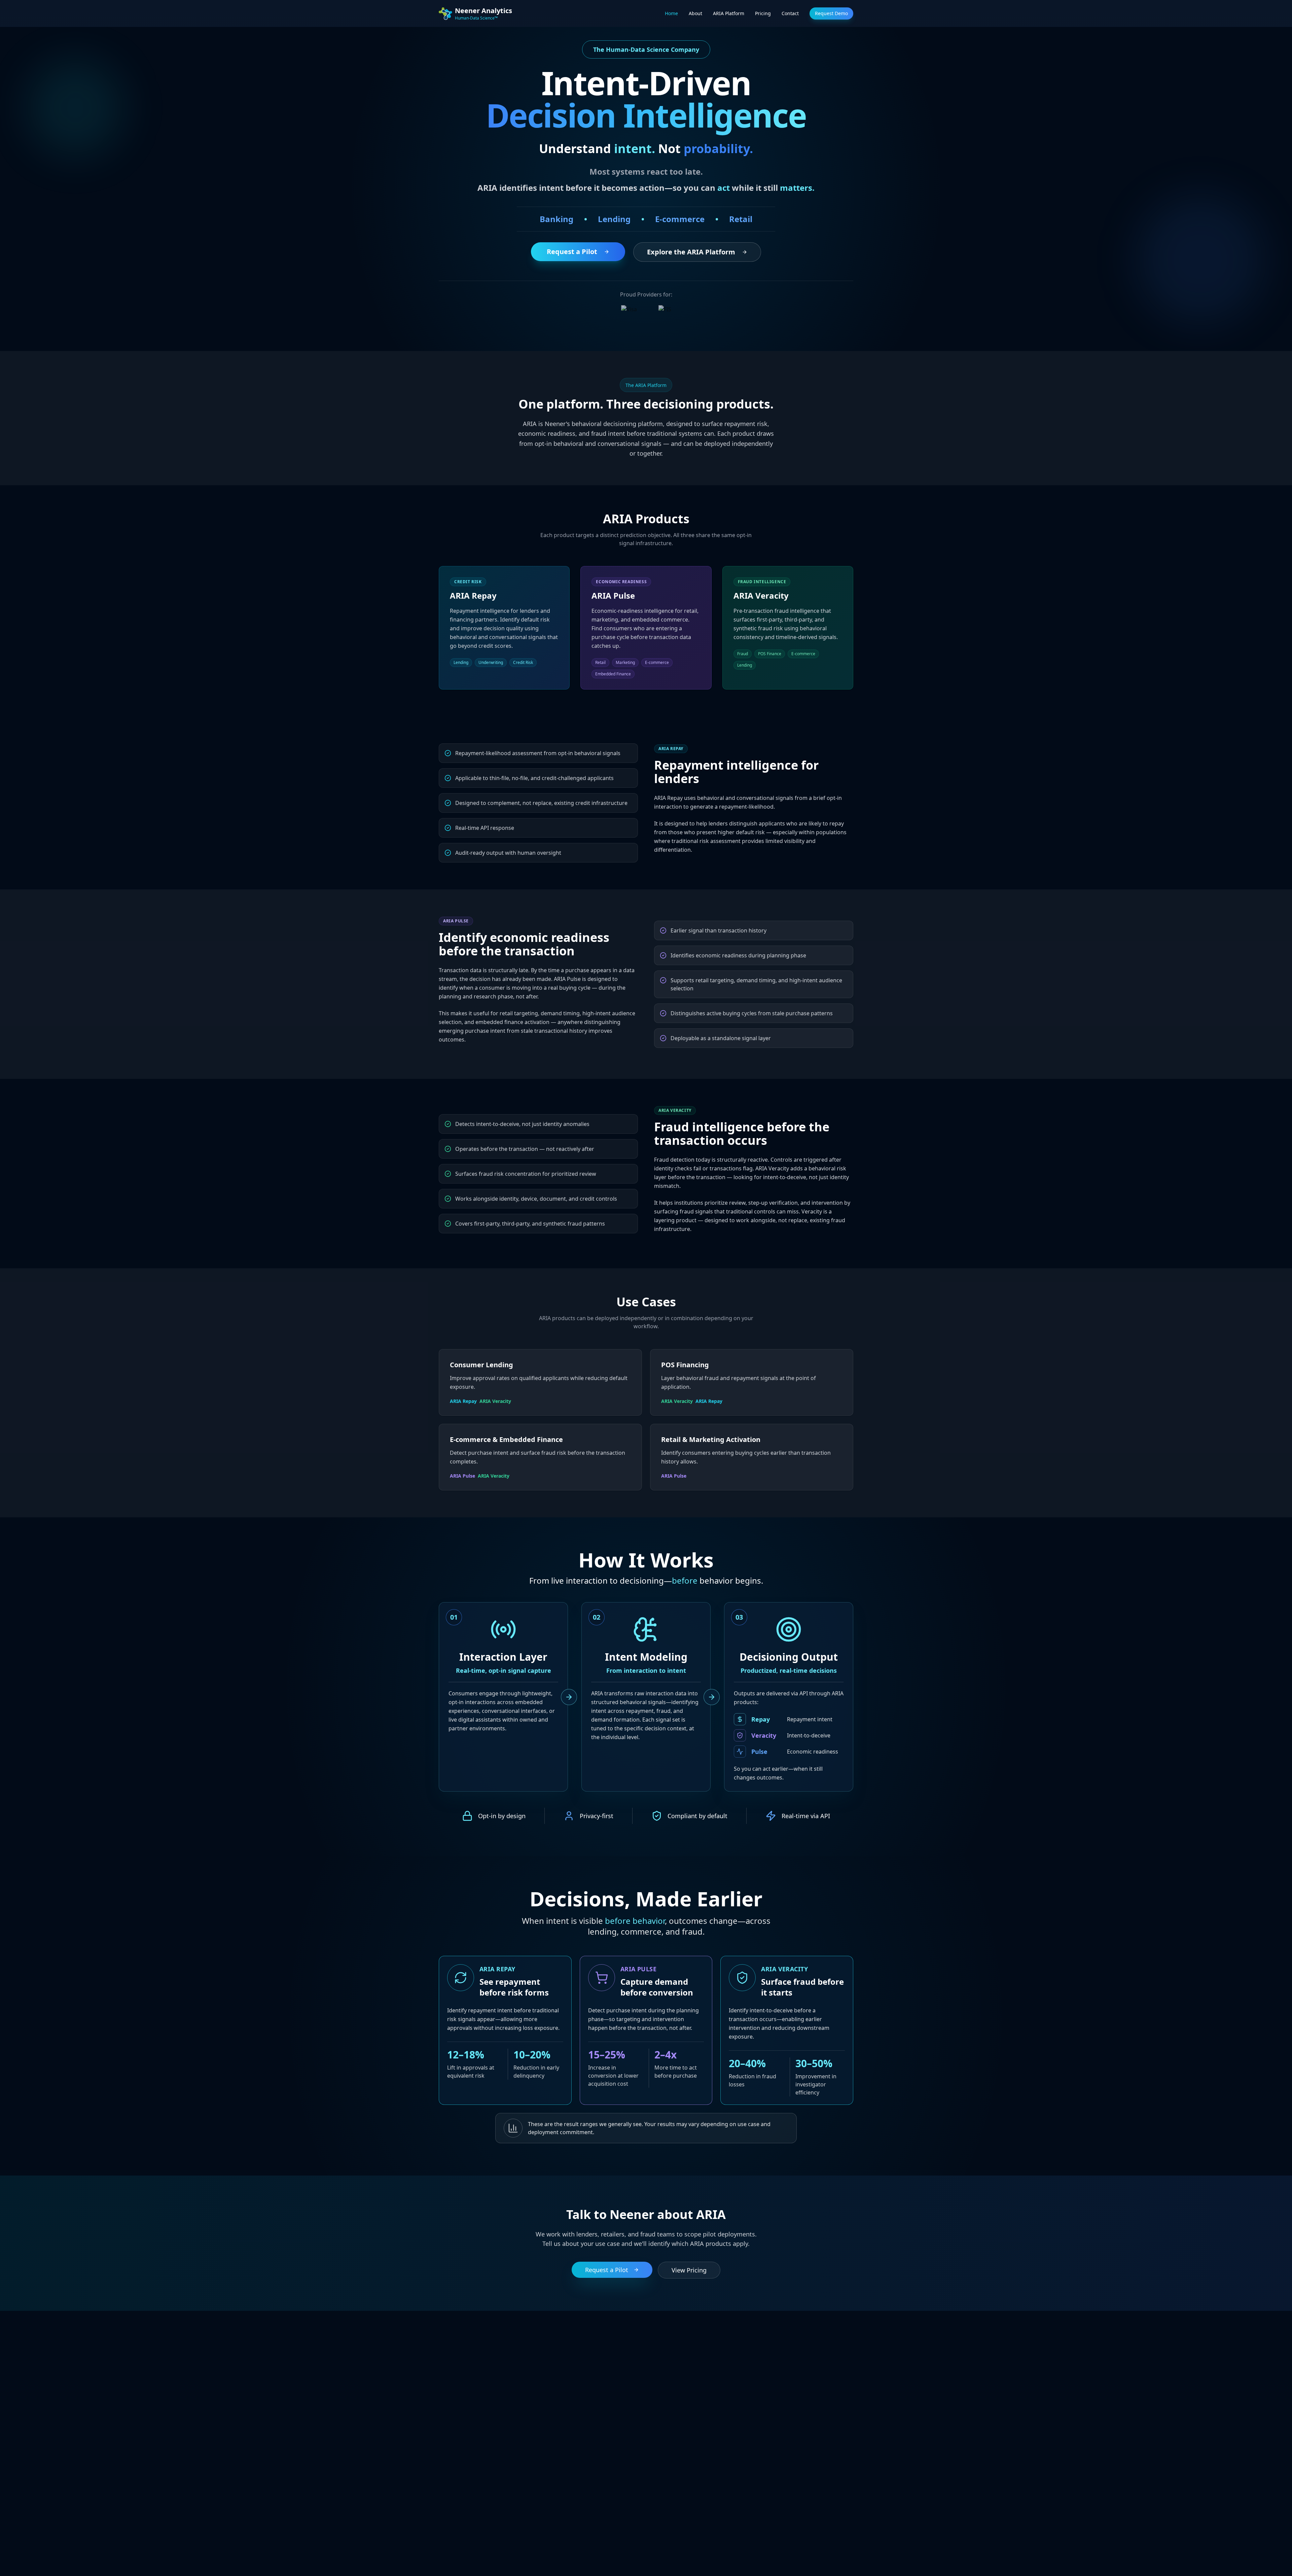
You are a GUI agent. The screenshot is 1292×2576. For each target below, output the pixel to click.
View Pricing (689, 2270)
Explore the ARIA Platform (691, 252)
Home (671, 13)
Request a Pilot (572, 252)
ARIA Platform (729, 13)
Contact (790, 13)
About (695, 13)
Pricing (763, 13)
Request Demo (831, 13)
